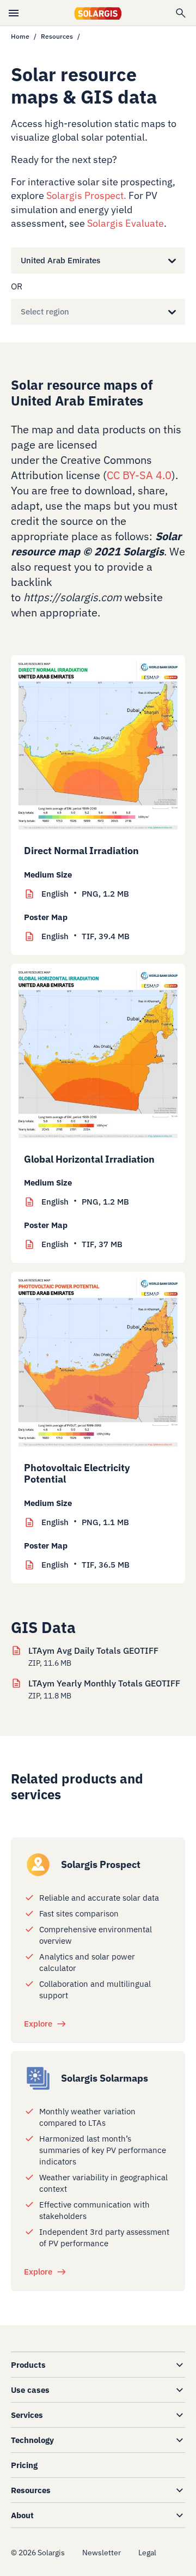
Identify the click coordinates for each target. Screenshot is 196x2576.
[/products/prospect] (38, 1865)
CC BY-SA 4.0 (139, 475)
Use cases (30, 2390)
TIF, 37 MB (82, 1244)
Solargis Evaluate (125, 223)
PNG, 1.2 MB (85, 894)
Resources (57, 36)
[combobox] (21, 261)
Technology (32, 2440)
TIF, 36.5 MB (85, 1565)
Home (20, 36)
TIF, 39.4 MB (85, 936)
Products (28, 2365)
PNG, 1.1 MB (85, 1522)
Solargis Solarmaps (105, 2078)
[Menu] (14, 13)
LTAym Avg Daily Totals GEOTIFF (93, 1650)
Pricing (24, 2465)
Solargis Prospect (85, 195)
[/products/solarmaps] (38, 2078)
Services (27, 2415)
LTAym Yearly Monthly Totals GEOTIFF (104, 1683)
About (22, 2515)
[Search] (181, 13)
